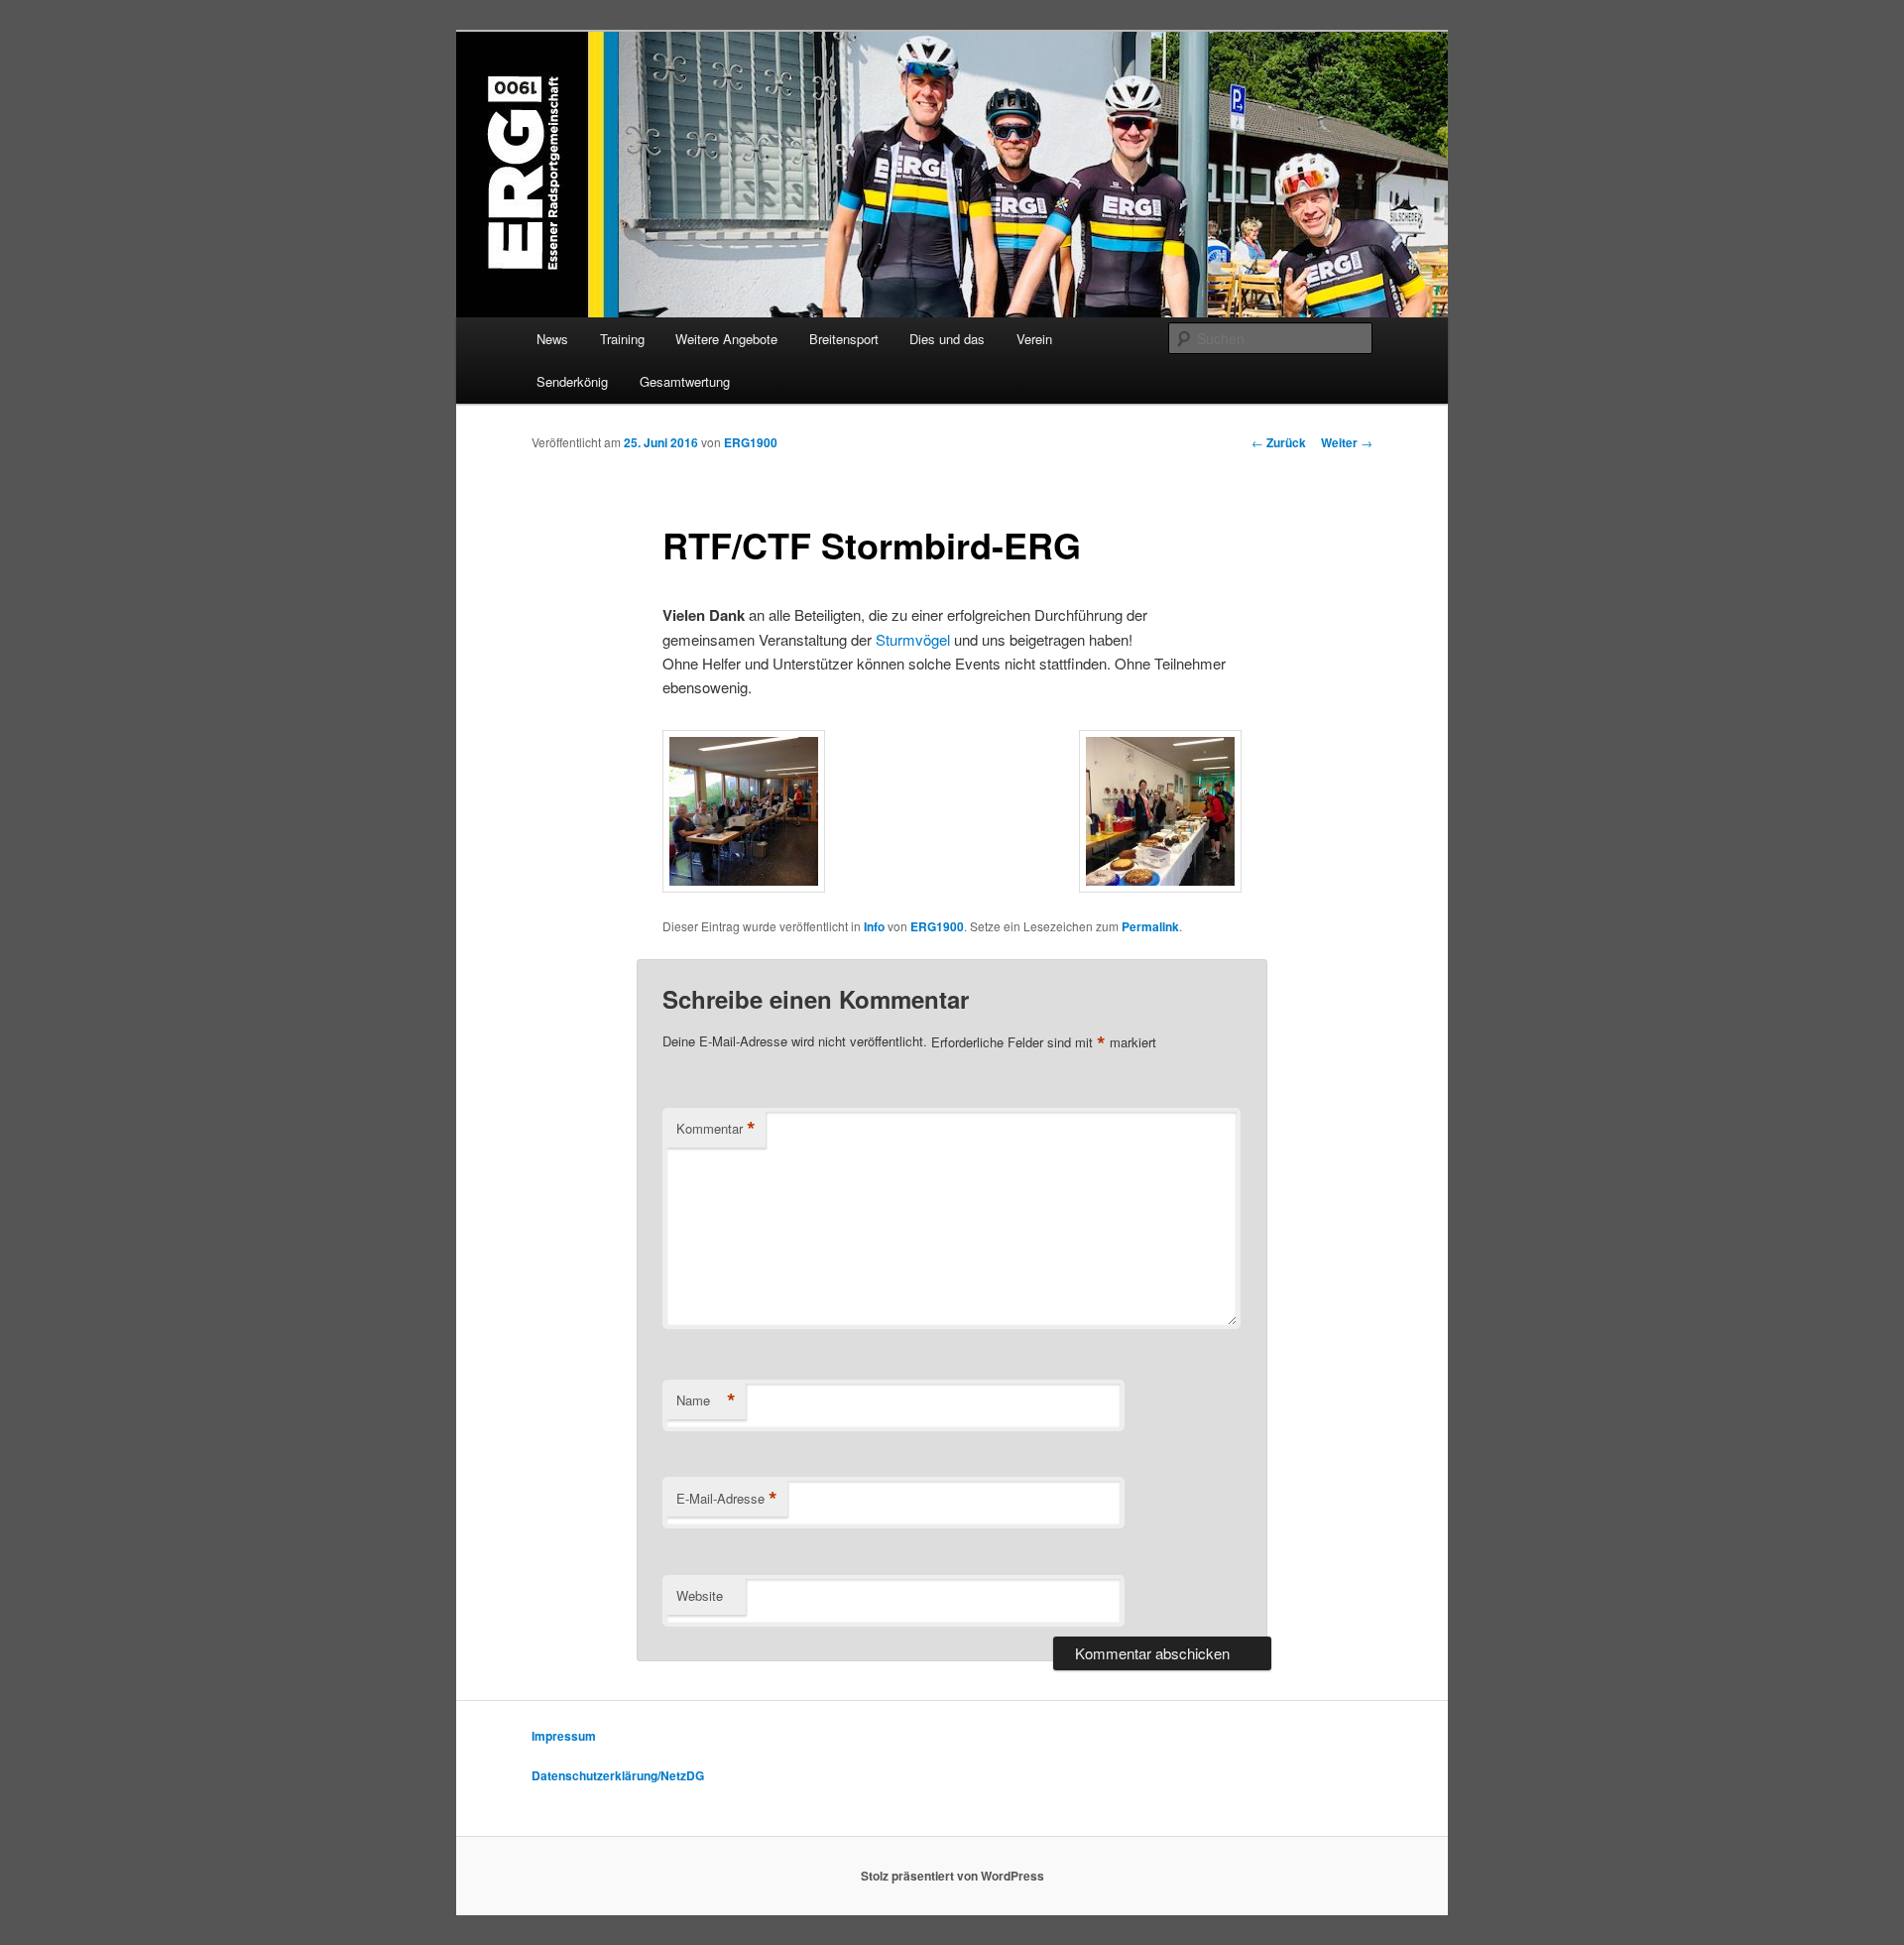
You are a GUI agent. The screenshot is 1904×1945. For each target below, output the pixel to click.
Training (622, 339)
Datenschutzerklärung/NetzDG (618, 1775)
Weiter (1347, 442)
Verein (1034, 339)
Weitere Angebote (726, 339)
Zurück (1279, 442)
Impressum (564, 1736)
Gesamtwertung (685, 381)
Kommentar (716, 1129)
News (552, 339)
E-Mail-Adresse (727, 1499)
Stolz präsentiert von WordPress (952, 1876)
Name (706, 1400)
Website (700, 1595)
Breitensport (844, 339)
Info (874, 926)
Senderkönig (572, 381)
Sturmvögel (915, 639)
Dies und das (947, 339)
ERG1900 (751, 442)
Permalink (1150, 926)
